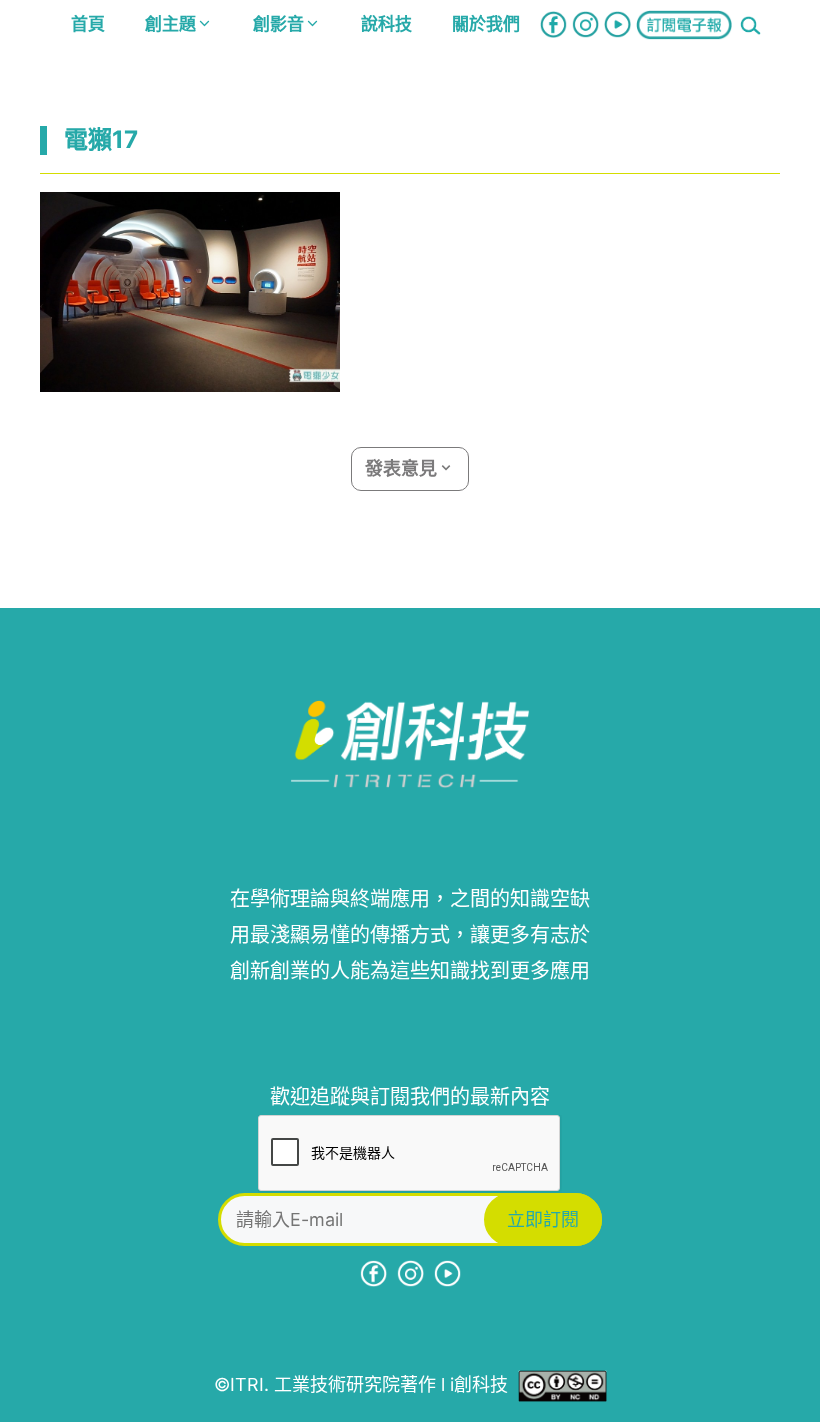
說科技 (386, 24)
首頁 (88, 24)
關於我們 (486, 24)
